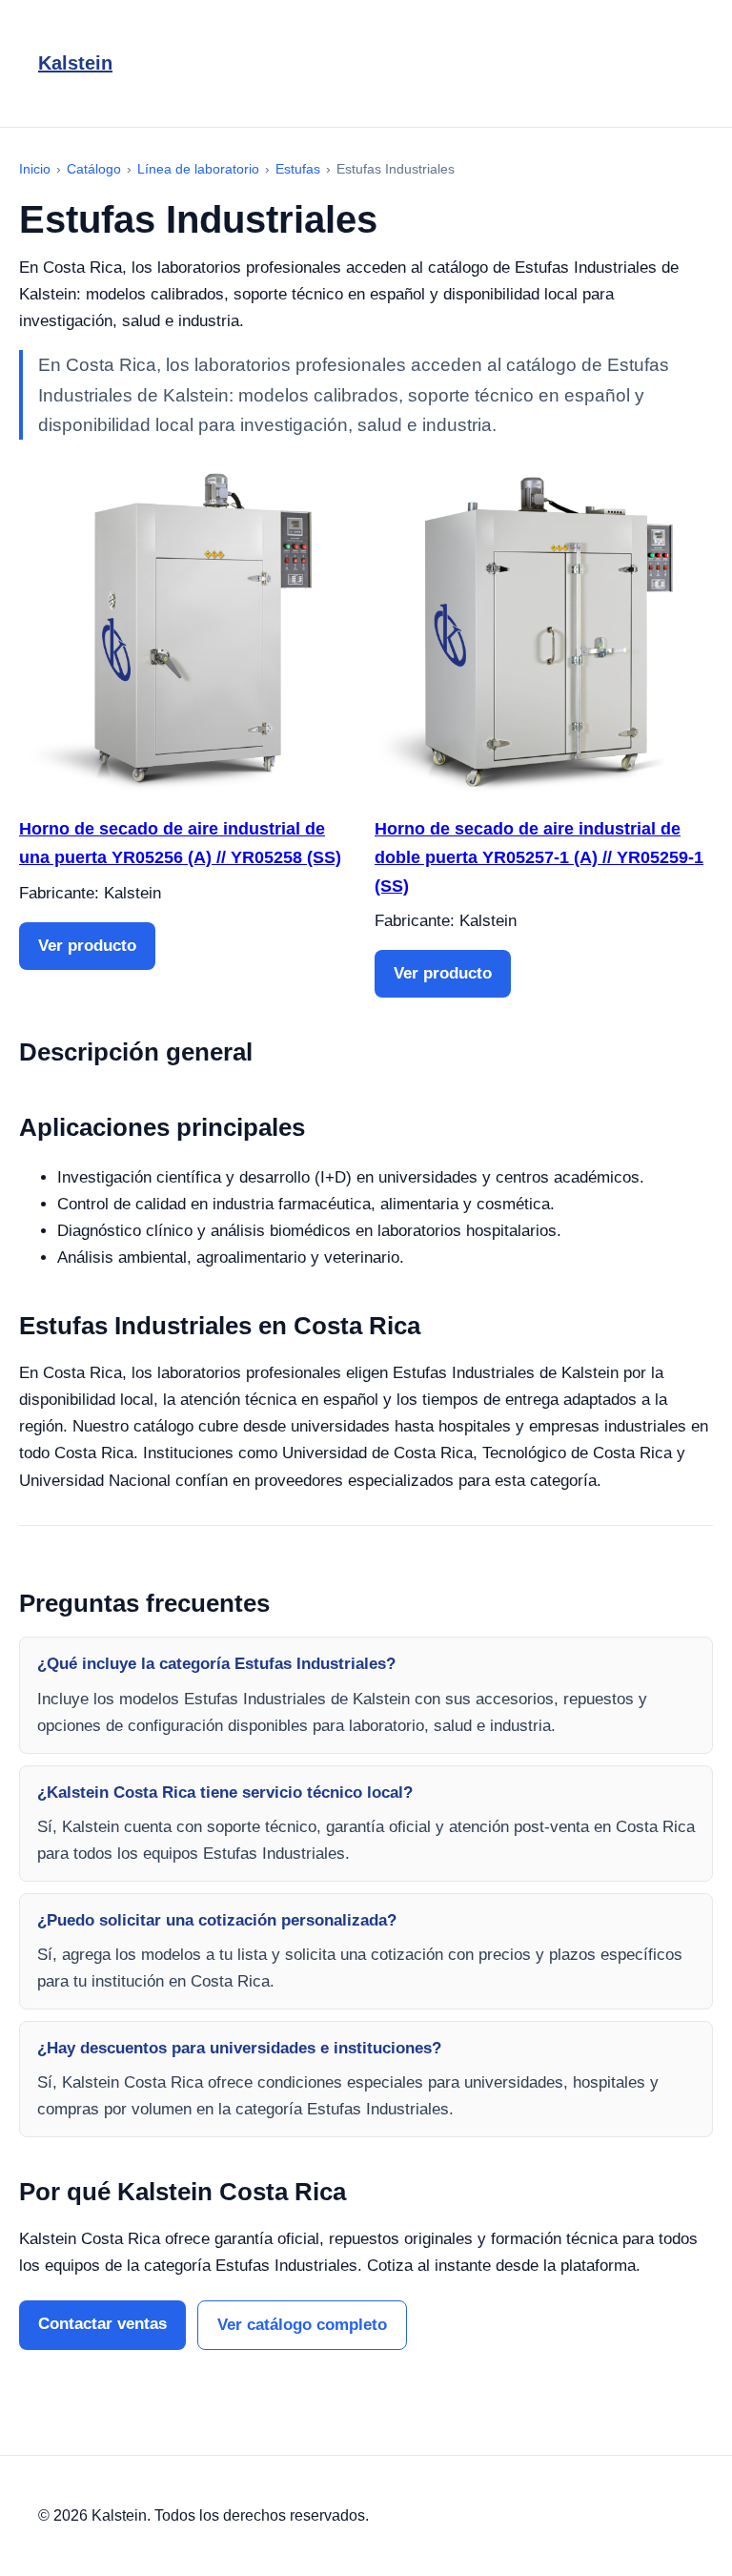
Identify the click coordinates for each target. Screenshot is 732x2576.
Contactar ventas (102, 2324)
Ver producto (87, 946)
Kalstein (75, 63)
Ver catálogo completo (302, 2325)
